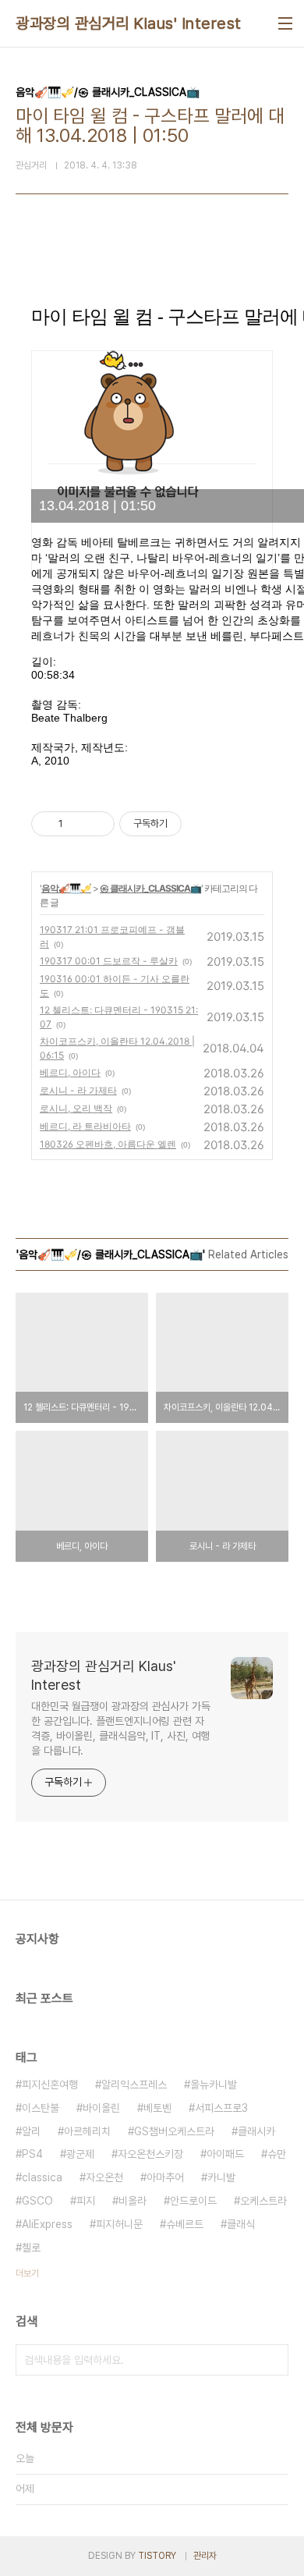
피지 (86, 2201)
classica (42, 2177)
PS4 (32, 2154)
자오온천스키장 (150, 2154)
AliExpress (47, 2224)
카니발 (221, 2177)
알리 (31, 2131)
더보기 (27, 2273)
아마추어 (165, 2177)
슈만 (277, 2154)
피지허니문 (119, 2224)
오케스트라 (263, 2201)
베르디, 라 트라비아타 (85, 1126)
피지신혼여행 (50, 2085)
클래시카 (256, 2131)
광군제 (80, 2154)
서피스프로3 (221, 2108)
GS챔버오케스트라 (174, 2131)
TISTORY (157, 2556)
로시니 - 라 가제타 (78, 1090)
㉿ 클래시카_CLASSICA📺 (150, 888)
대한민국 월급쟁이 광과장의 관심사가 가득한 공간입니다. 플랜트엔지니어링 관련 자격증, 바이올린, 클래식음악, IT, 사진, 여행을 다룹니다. (121, 1728)
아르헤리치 (87, 2131)
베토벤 (157, 2108)
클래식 (241, 2224)
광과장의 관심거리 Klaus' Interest (129, 23)
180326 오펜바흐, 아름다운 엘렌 (108, 1144)
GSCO (37, 2201)
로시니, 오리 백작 (76, 1108)
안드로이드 (193, 2201)
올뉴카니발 (214, 2085)
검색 (273, 2360)
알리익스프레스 (134, 2085)
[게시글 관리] (97, 824)
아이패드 (225, 2154)
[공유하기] (78, 824)
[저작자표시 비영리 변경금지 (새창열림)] (203, 824)
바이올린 (101, 2108)
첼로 (31, 2248)
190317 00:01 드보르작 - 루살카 (109, 961)
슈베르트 (185, 2224)
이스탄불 (41, 2108)
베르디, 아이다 (70, 1072)
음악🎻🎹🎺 (66, 888)
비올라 (133, 2201)
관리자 (205, 2556)
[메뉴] (285, 23)
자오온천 (104, 2177)
